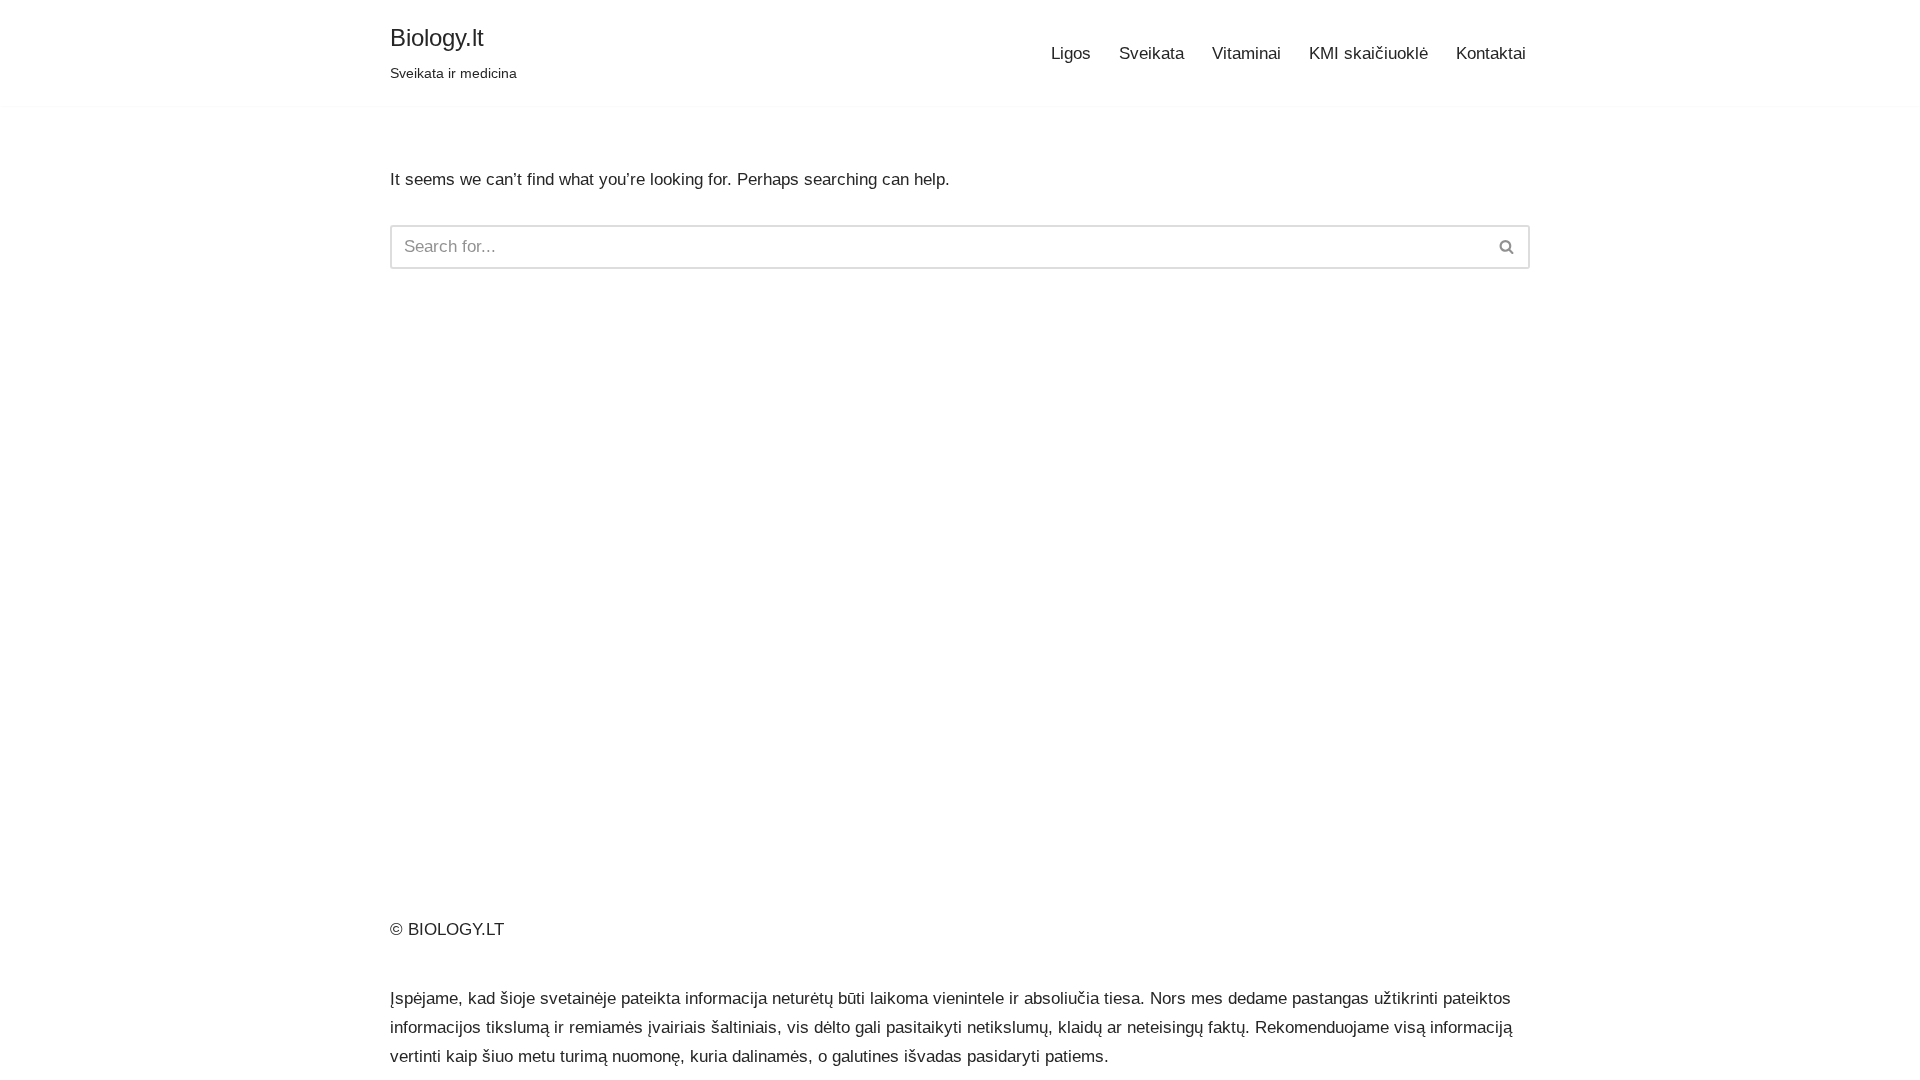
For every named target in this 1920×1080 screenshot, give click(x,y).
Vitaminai (1246, 53)
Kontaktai (1491, 53)
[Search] (1507, 247)
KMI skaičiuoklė (1368, 53)
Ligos (1071, 53)
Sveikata (1151, 53)
